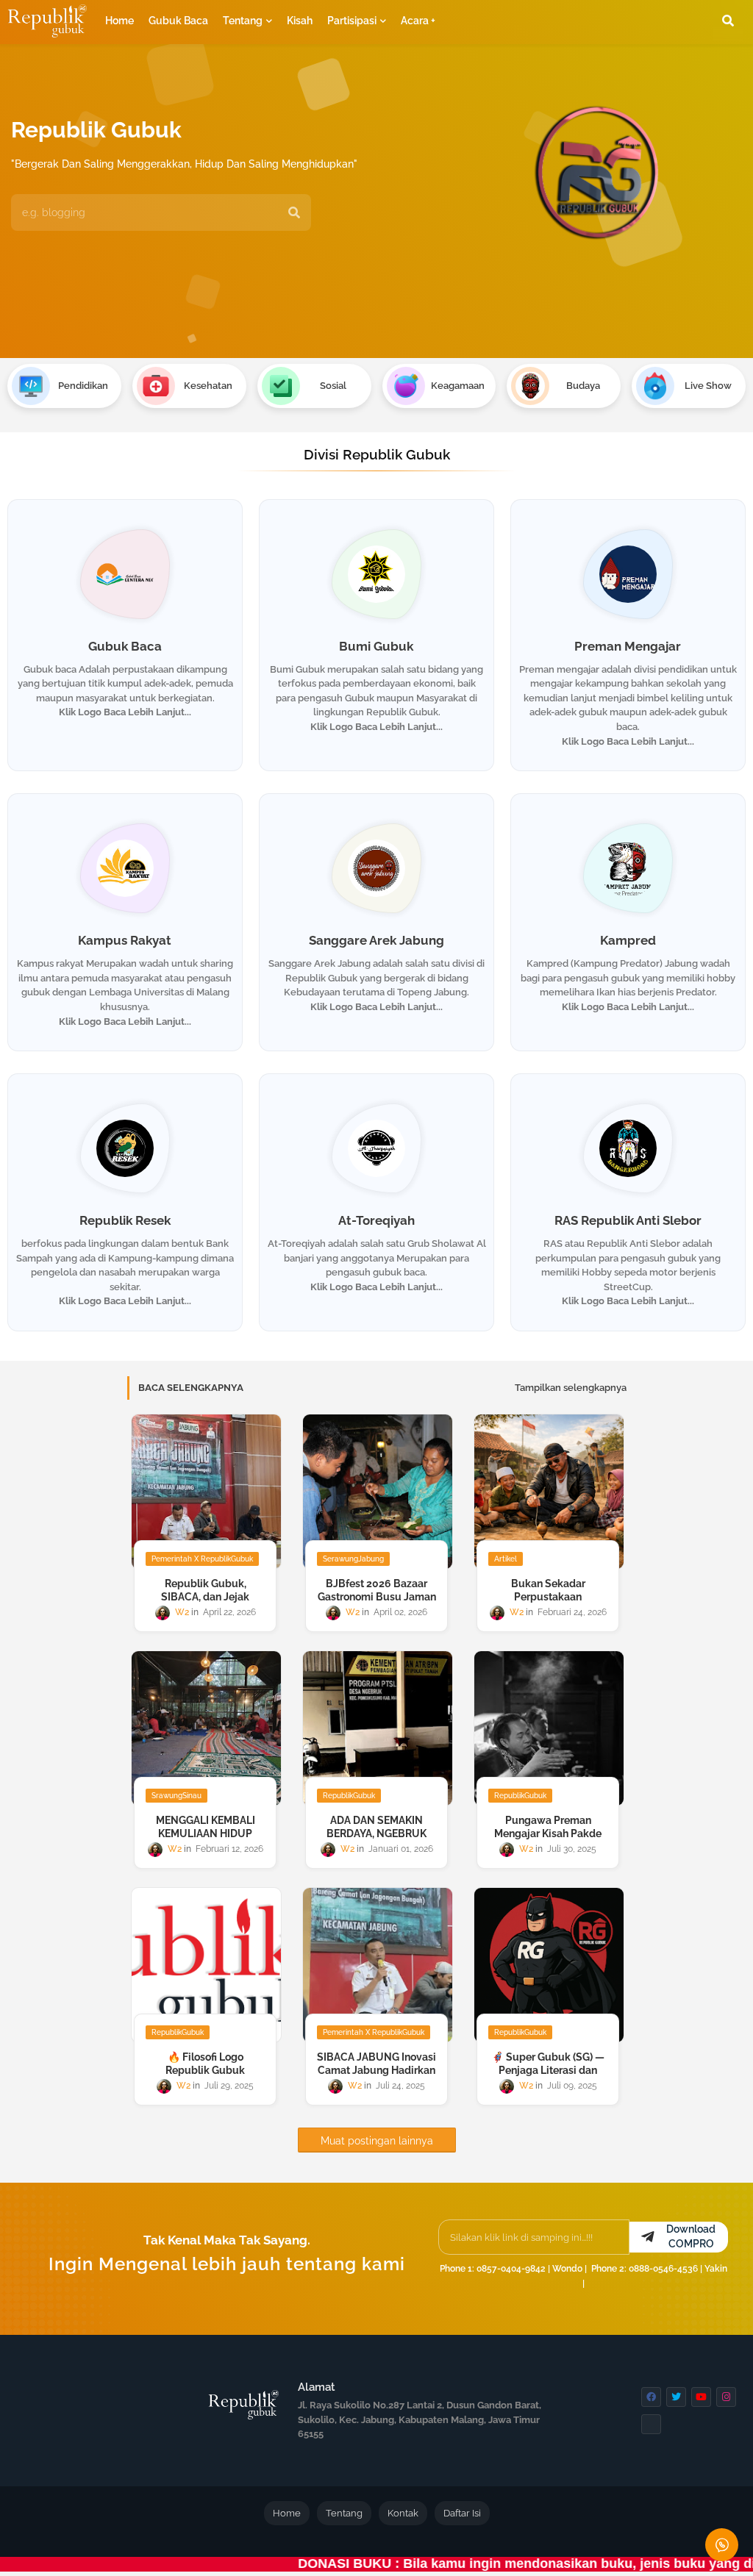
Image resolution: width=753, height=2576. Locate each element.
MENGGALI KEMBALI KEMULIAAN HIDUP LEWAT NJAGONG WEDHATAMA (206, 1840)
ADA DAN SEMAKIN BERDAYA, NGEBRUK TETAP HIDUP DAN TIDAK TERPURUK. (376, 1840)
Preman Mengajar (628, 646)
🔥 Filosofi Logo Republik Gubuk (205, 2064)
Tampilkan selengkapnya (571, 1388)
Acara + (418, 21)
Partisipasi (352, 21)
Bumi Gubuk (376, 646)
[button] (728, 21)
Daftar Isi (462, 2513)
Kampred (628, 940)
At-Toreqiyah (376, 1220)
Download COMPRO (691, 2236)
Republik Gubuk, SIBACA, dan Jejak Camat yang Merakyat (206, 1597)
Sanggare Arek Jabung (376, 940)
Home (119, 21)
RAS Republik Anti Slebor (628, 1220)
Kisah (300, 21)
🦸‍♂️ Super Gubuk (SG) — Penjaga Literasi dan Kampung (548, 2070)
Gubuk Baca (178, 21)
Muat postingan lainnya (377, 2141)
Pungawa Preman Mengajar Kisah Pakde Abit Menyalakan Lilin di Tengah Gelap (548, 1840)
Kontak (403, 2513)
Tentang (243, 21)
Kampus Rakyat (125, 940)
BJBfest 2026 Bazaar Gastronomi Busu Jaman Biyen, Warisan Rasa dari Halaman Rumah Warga (376, 1603)
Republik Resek (125, 1220)
